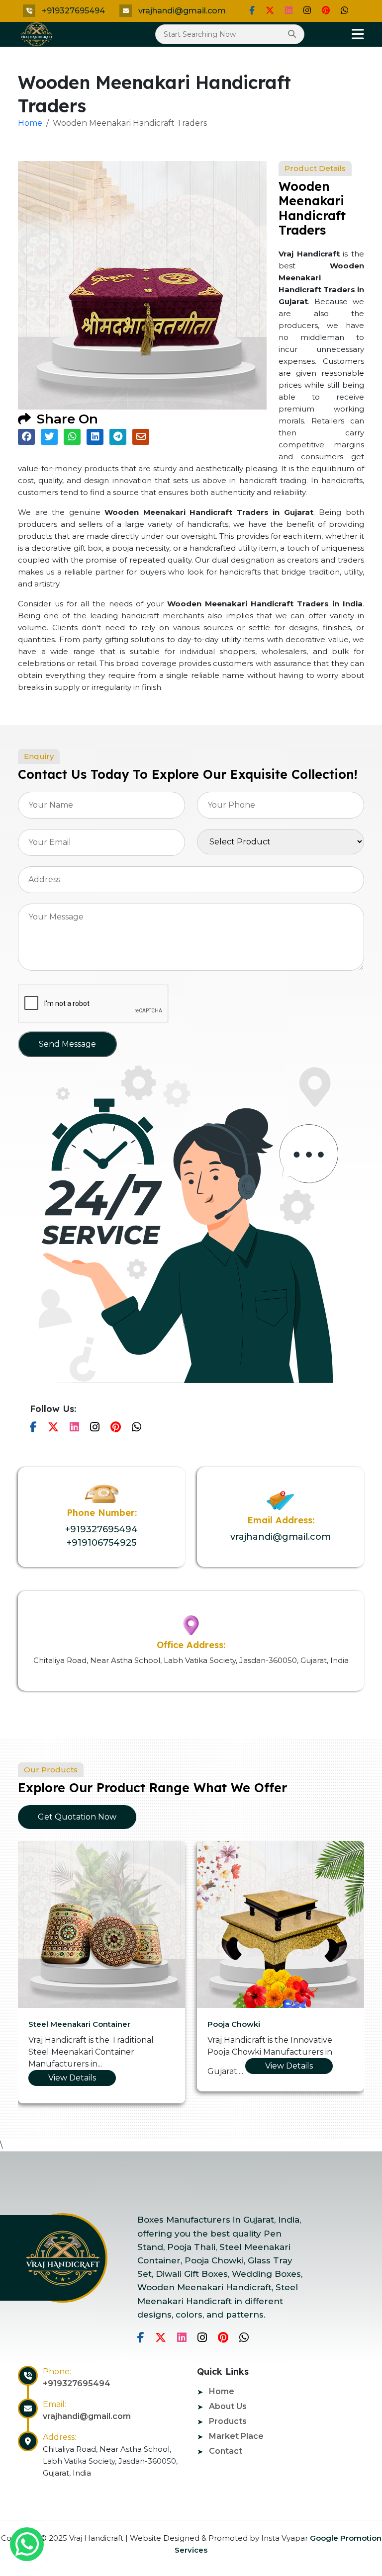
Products (228, 2421)
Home (30, 123)
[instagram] (307, 10)
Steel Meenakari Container (73, 2024)
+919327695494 (73, 11)
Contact (226, 2451)
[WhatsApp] (344, 10)
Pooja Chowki (228, 2024)
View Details (66, 2078)
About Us (228, 2406)
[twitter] (270, 10)
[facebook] (252, 10)
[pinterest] (326, 10)
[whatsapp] (27, 2544)
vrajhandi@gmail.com (182, 11)
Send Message (67, 1044)
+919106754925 (101, 1543)
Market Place (236, 2436)
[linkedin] (289, 10)
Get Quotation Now (77, 1817)
